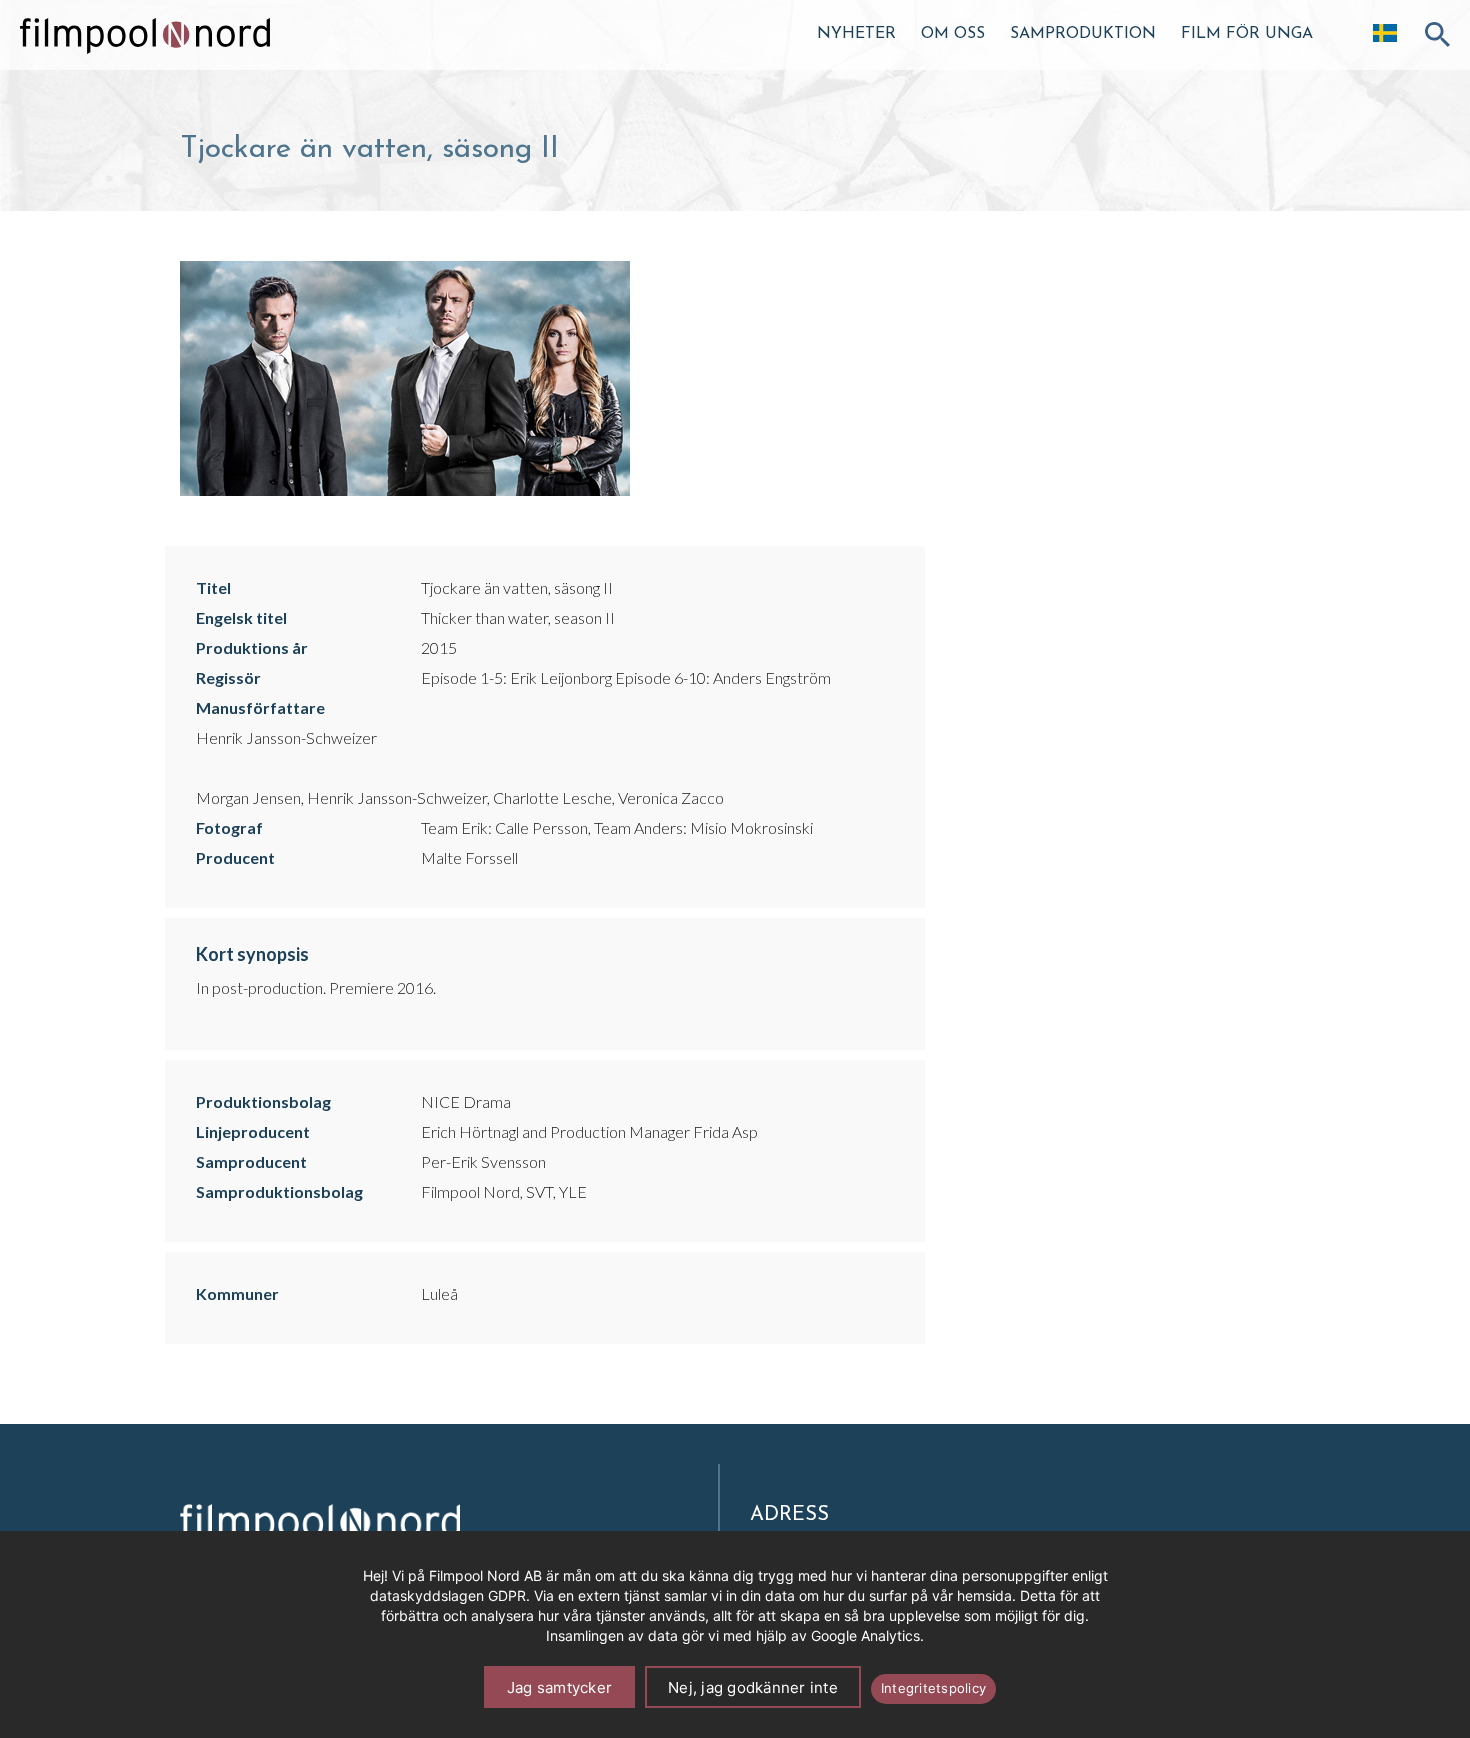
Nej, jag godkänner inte (753, 1687)
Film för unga (1247, 34)
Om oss (953, 34)
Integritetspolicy (933, 1688)
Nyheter (856, 34)
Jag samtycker (559, 1687)
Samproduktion (1083, 34)
